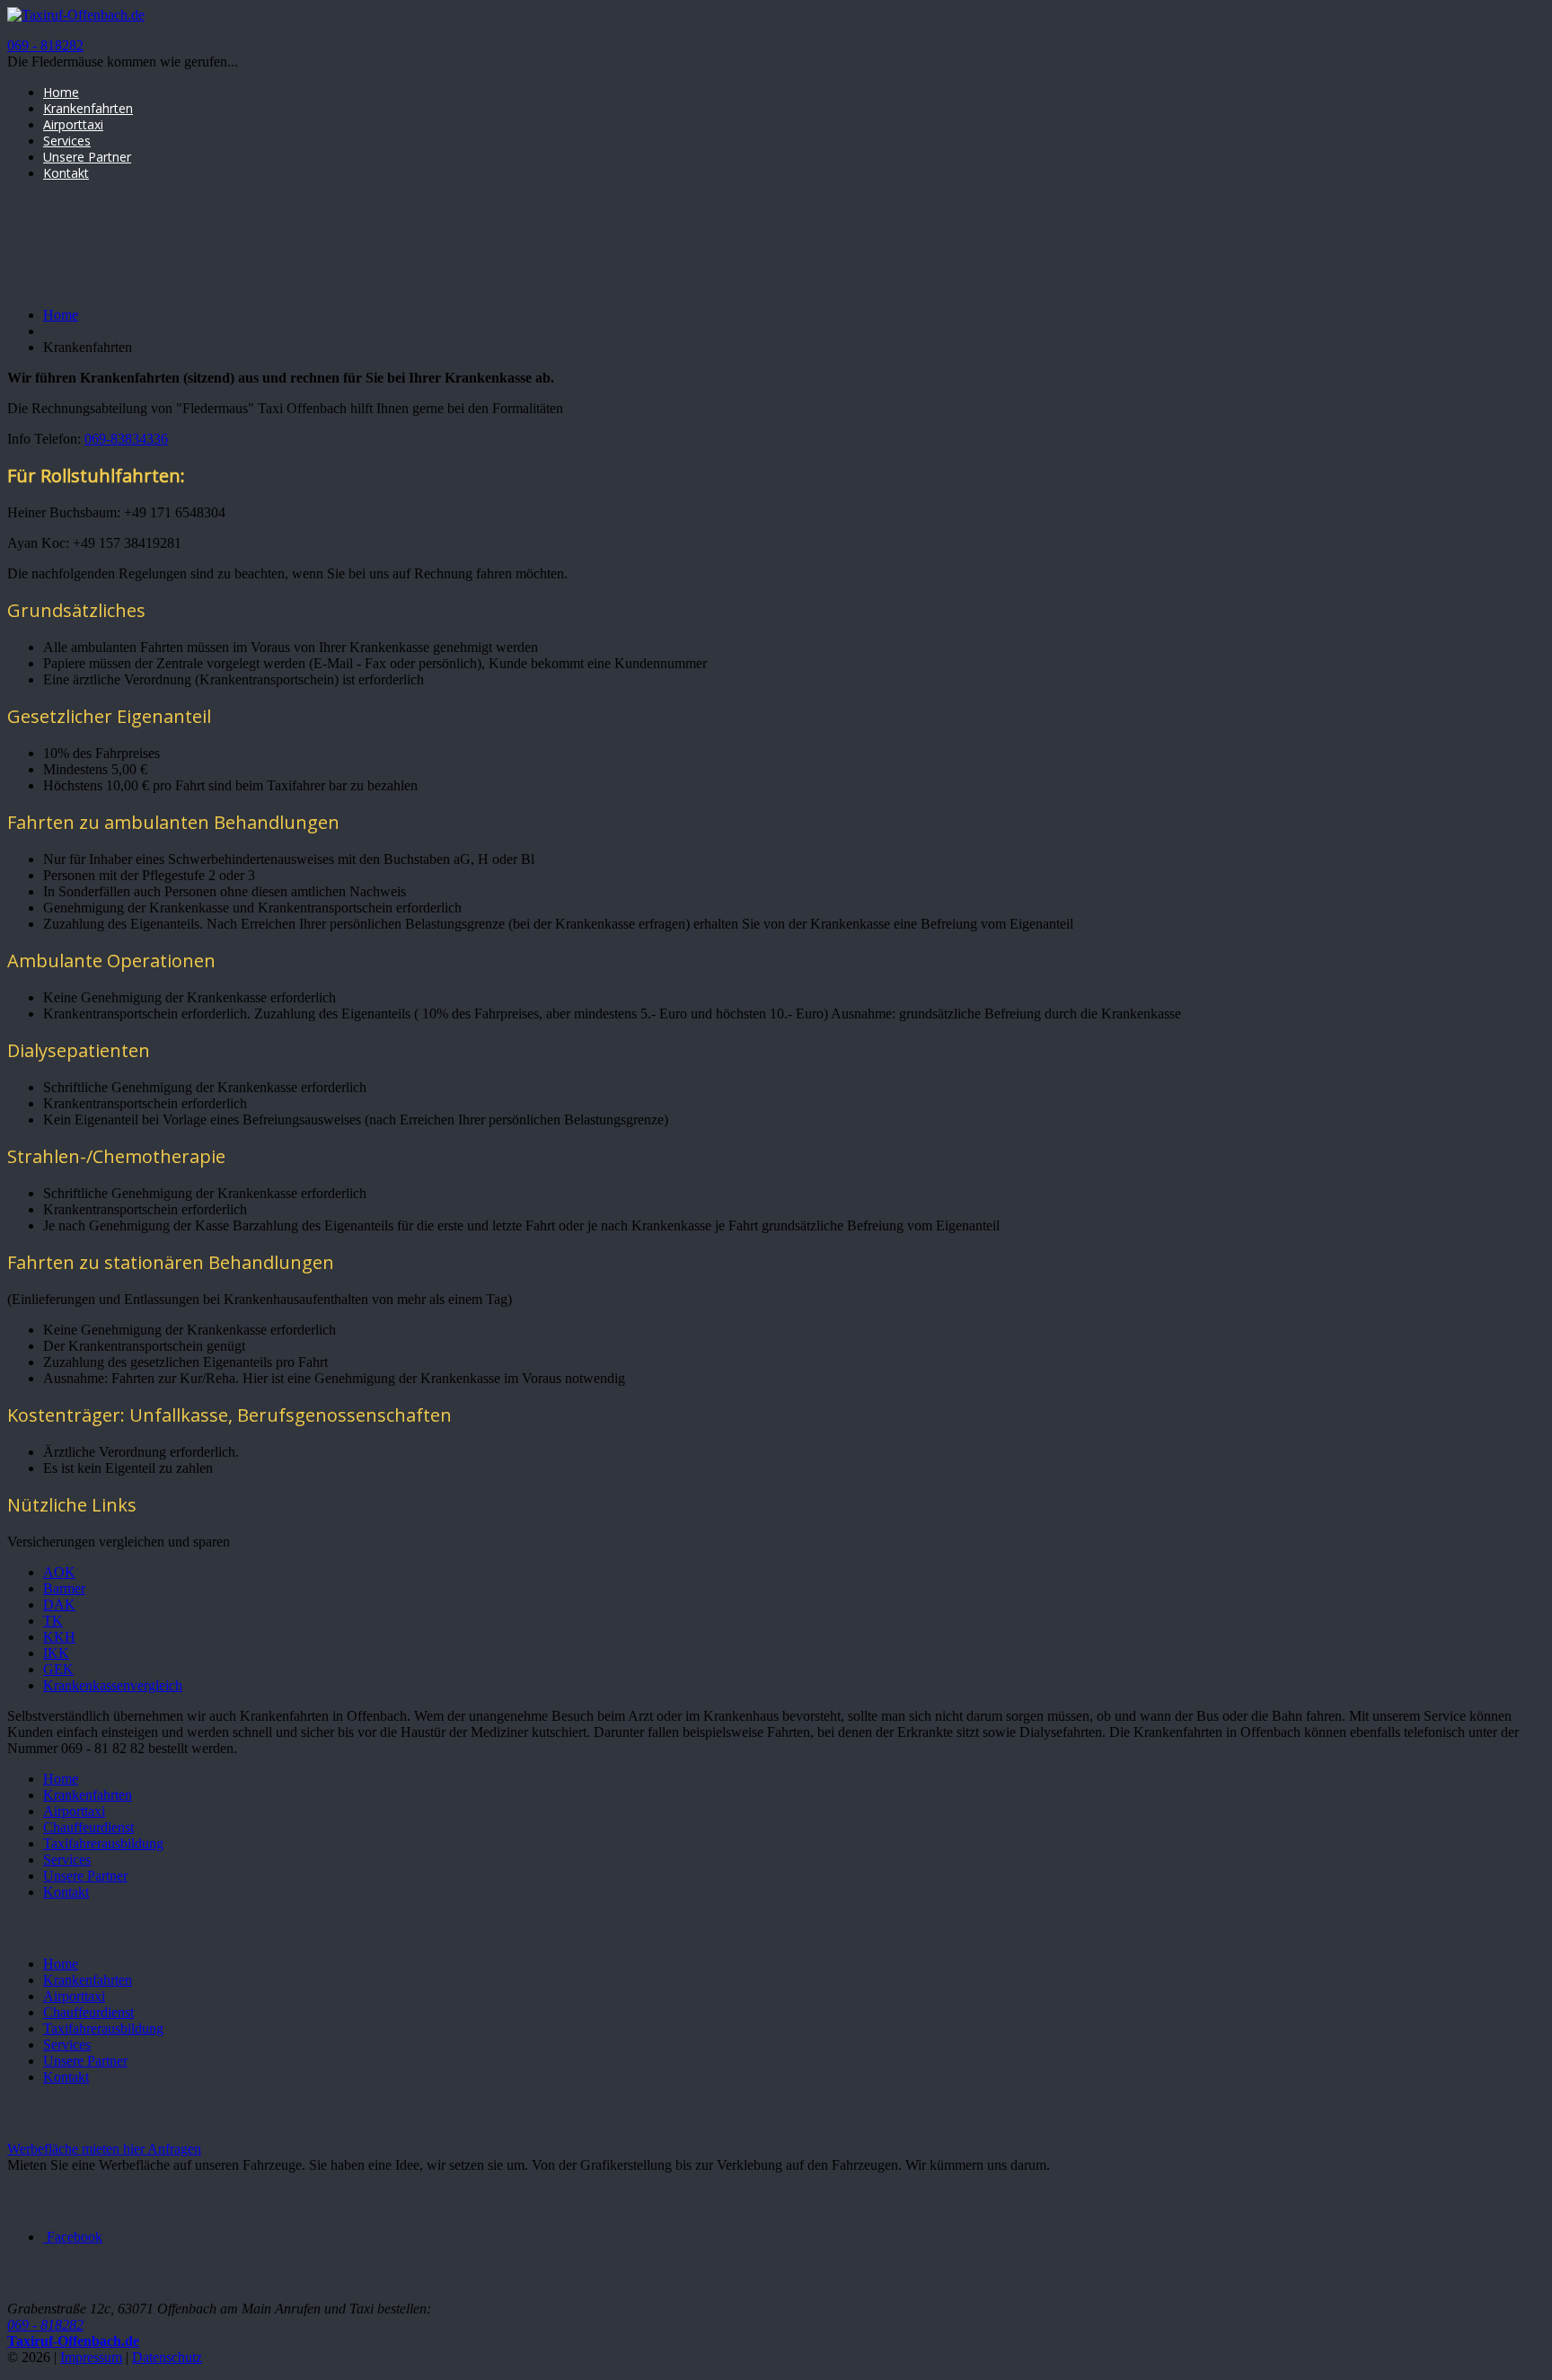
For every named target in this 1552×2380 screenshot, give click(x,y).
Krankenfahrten (88, 108)
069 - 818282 (45, 45)
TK (53, 1621)
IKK (56, 1653)
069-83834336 (126, 439)
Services (67, 141)
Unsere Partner (87, 157)
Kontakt (66, 173)
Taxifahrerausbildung (103, 1843)
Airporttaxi (73, 124)
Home (61, 92)
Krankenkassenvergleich (113, 1685)
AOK (59, 1572)
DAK (59, 1604)
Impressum (91, 2357)
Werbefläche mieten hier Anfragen (104, 2149)
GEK (58, 1669)
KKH (59, 1637)
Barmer (64, 1588)
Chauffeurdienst (88, 1827)
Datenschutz (167, 2357)
